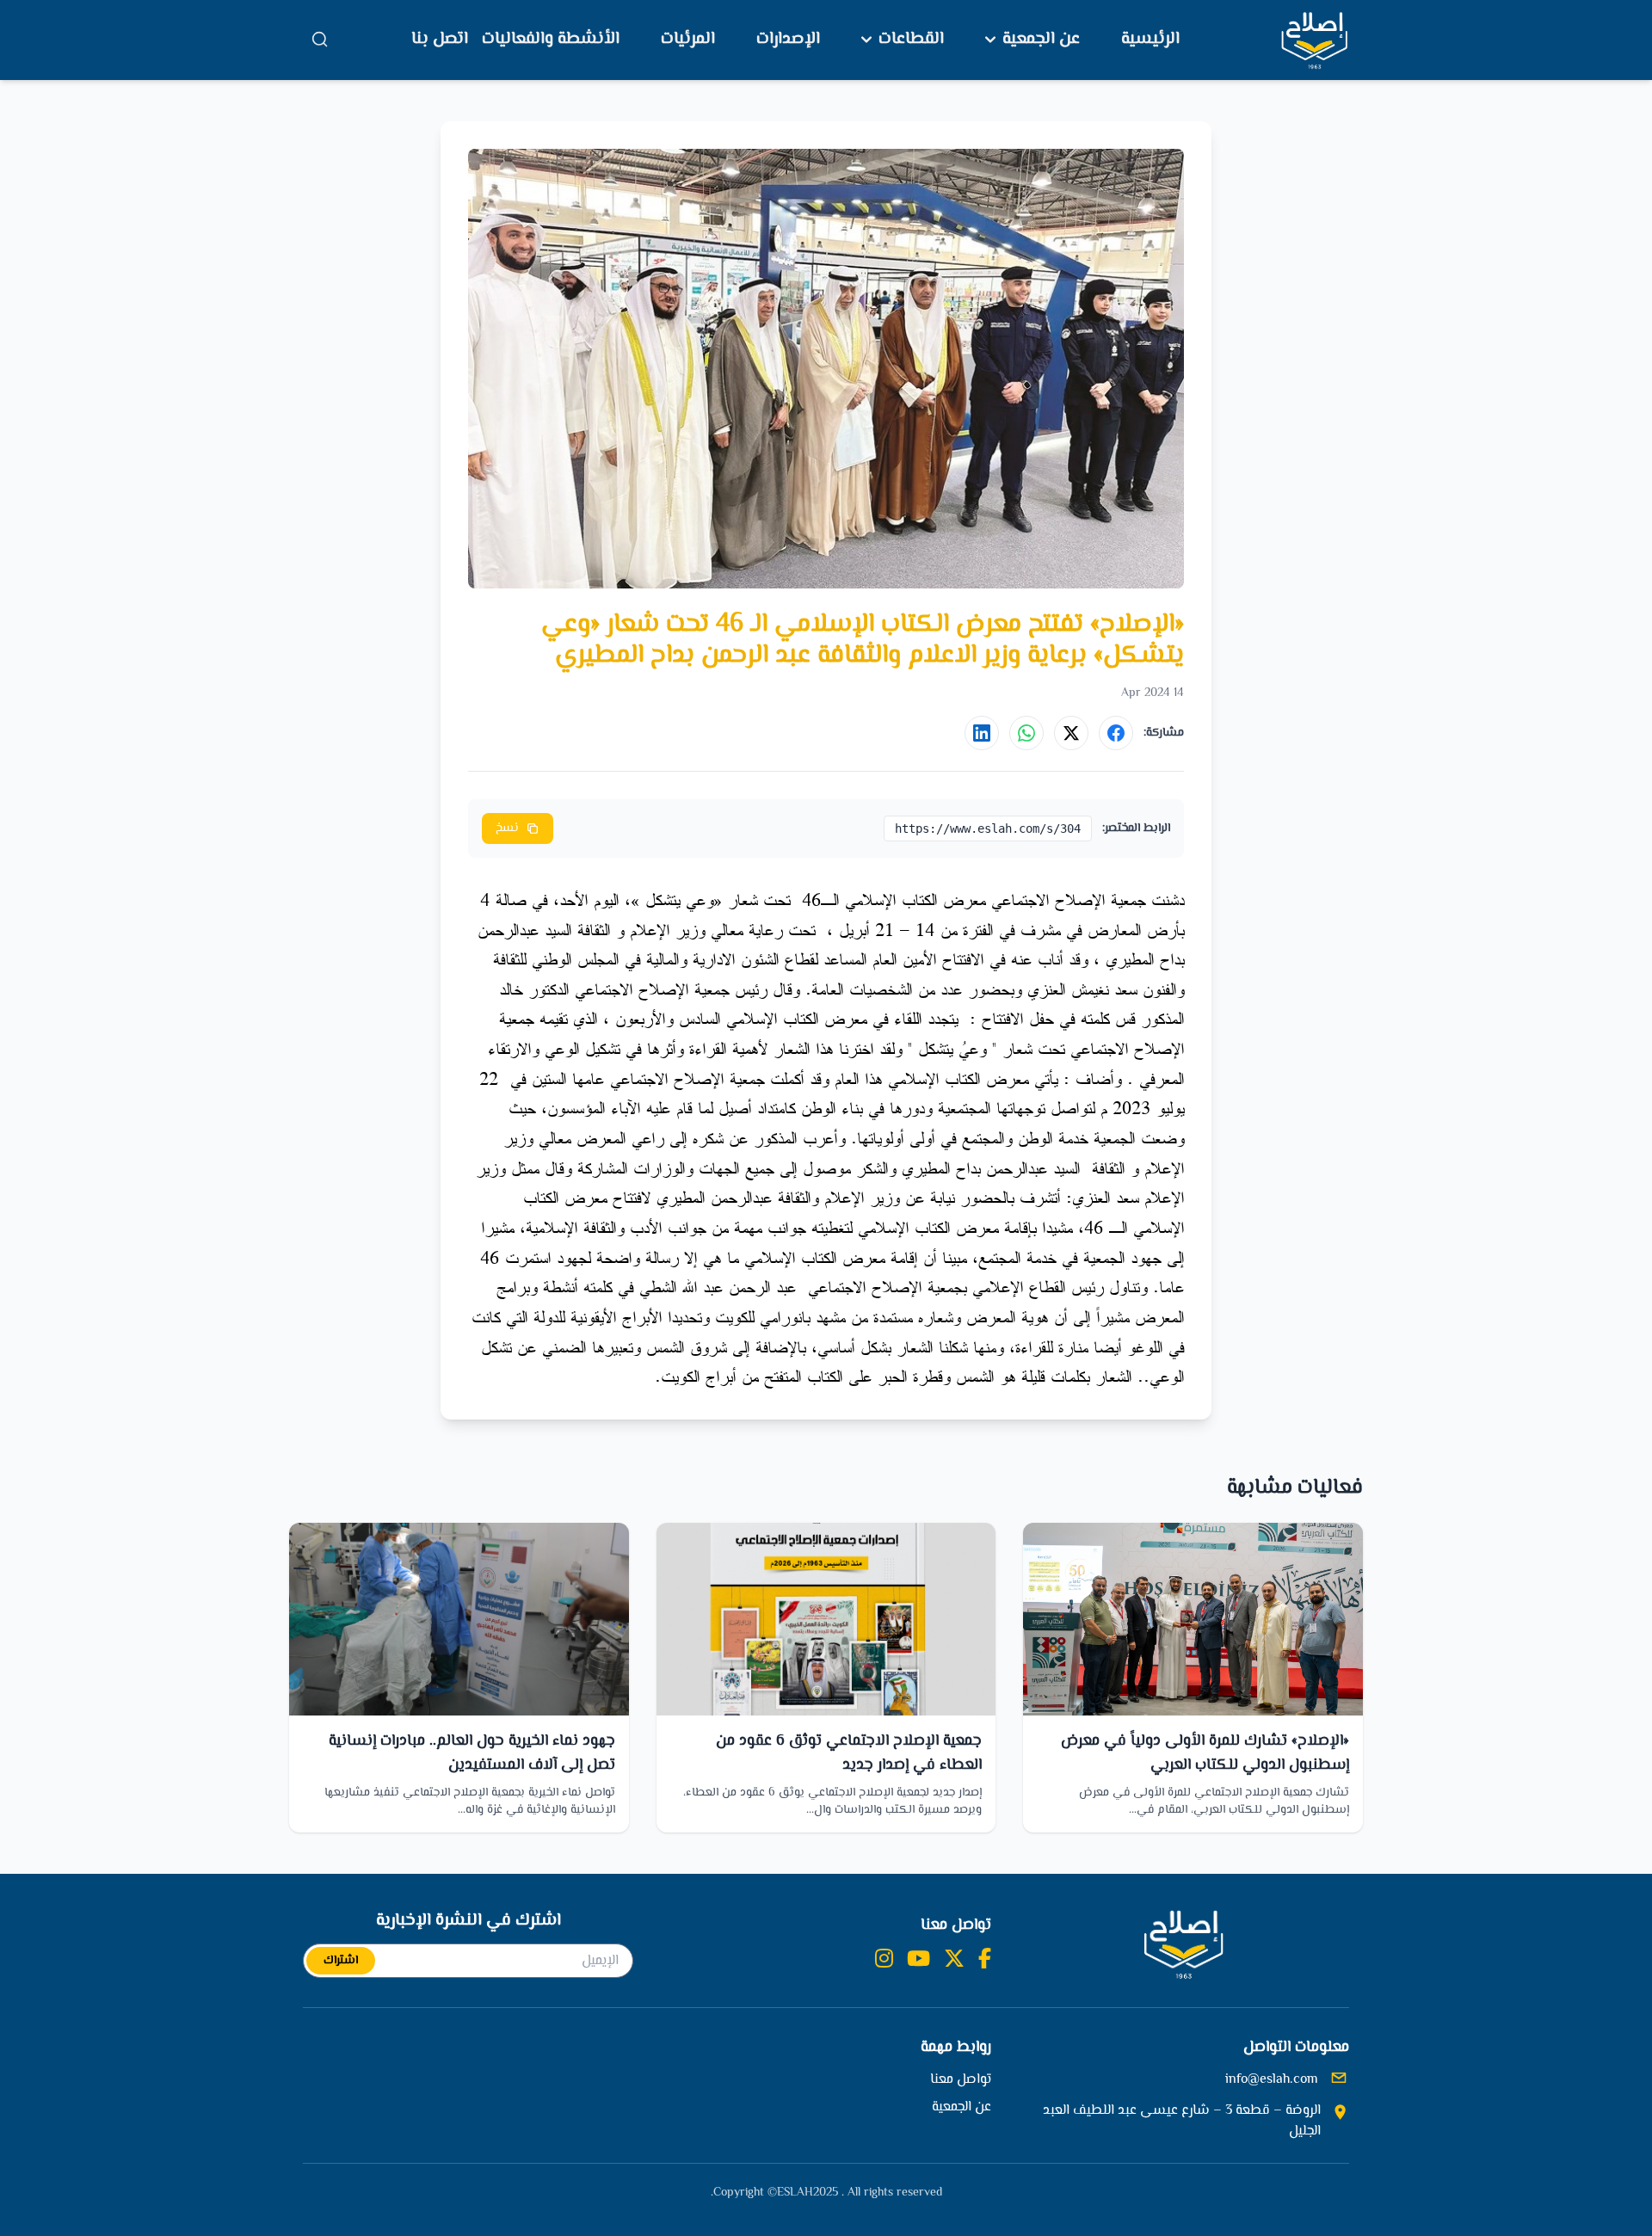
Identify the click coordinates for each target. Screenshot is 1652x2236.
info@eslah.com (1272, 2080)
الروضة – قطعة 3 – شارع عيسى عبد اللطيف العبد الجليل (1182, 2122)
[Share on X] (1071, 733)
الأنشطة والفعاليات (551, 39)
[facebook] (985, 1961)
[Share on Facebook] (1116, 733)
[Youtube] (918, 1961)
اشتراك (341, 1961)
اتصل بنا (440, 39)
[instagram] (884, 1961)
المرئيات (688, 39)
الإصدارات (788, 39)
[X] (954, 1961)
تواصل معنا (961, 2080)
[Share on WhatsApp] (1026, 733)
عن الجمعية (1041, 40)
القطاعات (911, 40)
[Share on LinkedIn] (982, 733)
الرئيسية (1150, 39)
